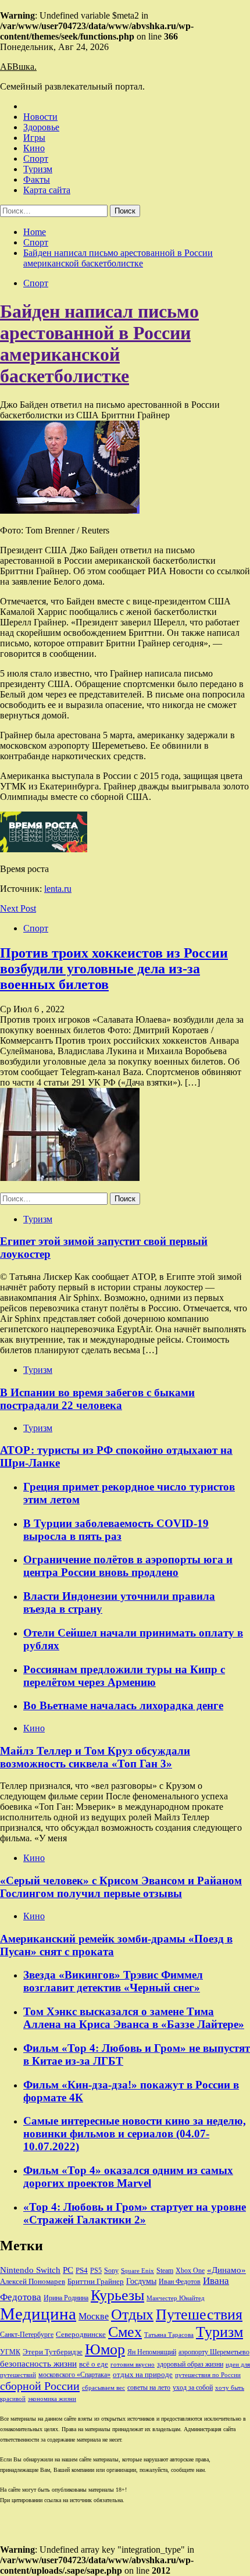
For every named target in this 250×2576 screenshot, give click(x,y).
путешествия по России (208, 2375)
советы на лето (149, 2388)
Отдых (132, 2315)
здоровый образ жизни (190, 2364)
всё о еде (94, 2364)
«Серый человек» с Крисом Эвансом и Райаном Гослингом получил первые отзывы (121, 1887)
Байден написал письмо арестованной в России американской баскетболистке (99, 344)
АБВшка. (18, 67)
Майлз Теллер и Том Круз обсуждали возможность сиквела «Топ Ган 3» (95, 1757)
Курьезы (117, 2295)
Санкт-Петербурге (27, 2335)
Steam (165, 2271)
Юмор (105, 2349)
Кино (34, 148)
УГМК (10, 2352)
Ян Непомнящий (152, 2352)
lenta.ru (58, 889)
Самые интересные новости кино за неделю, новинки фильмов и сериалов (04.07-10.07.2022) (135, 2134)
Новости (40, 117)
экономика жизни (52, 2399)
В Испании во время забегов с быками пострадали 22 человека (97, 1399)
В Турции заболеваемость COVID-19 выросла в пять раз (116, 1530)
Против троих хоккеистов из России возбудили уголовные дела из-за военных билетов (114, 969)
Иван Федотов (180, 2282)
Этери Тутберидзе (53, 2352)
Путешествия (199, 2315)
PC (68, 2270)
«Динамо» (226, 2270)
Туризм (38, 169)
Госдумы (141, 2281)
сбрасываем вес (103, 2388)
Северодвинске (81, 2335)
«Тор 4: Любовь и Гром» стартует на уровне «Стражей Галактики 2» (135, 2213)
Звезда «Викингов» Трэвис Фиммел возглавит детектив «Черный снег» (113, 1981)
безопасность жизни (38, 2363)
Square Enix (137, 2271)
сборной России (40, 2386)
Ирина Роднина (66, 2298)
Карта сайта (47, 190)
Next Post (18, 908)
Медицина (38, 2314)
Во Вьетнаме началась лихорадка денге (123, 1705)
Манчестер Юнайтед (176, 2298)
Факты (37, 179)
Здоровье (41, 127)
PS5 (96, 2271)
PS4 (82, 2270)
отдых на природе (143, 2374)
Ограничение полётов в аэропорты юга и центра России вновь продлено (128, 1566)
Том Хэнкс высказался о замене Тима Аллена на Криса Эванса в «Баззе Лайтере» (134, 2018)
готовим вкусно (133, 2365)
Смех (125, 2332)
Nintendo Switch (30, 2270)
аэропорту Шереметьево (214, 2352)
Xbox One (190, 2271)
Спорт (36, 159)
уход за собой (193, 2388)
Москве (94, 2316)
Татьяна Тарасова (169, 2335)
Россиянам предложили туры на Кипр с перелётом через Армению (124, 1676)
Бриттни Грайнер (96, 2281)
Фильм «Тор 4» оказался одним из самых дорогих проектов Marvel (128, 2177)
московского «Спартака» (74, 2375)
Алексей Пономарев (33, 2281)
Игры (34, 138)
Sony (111, 2271)
